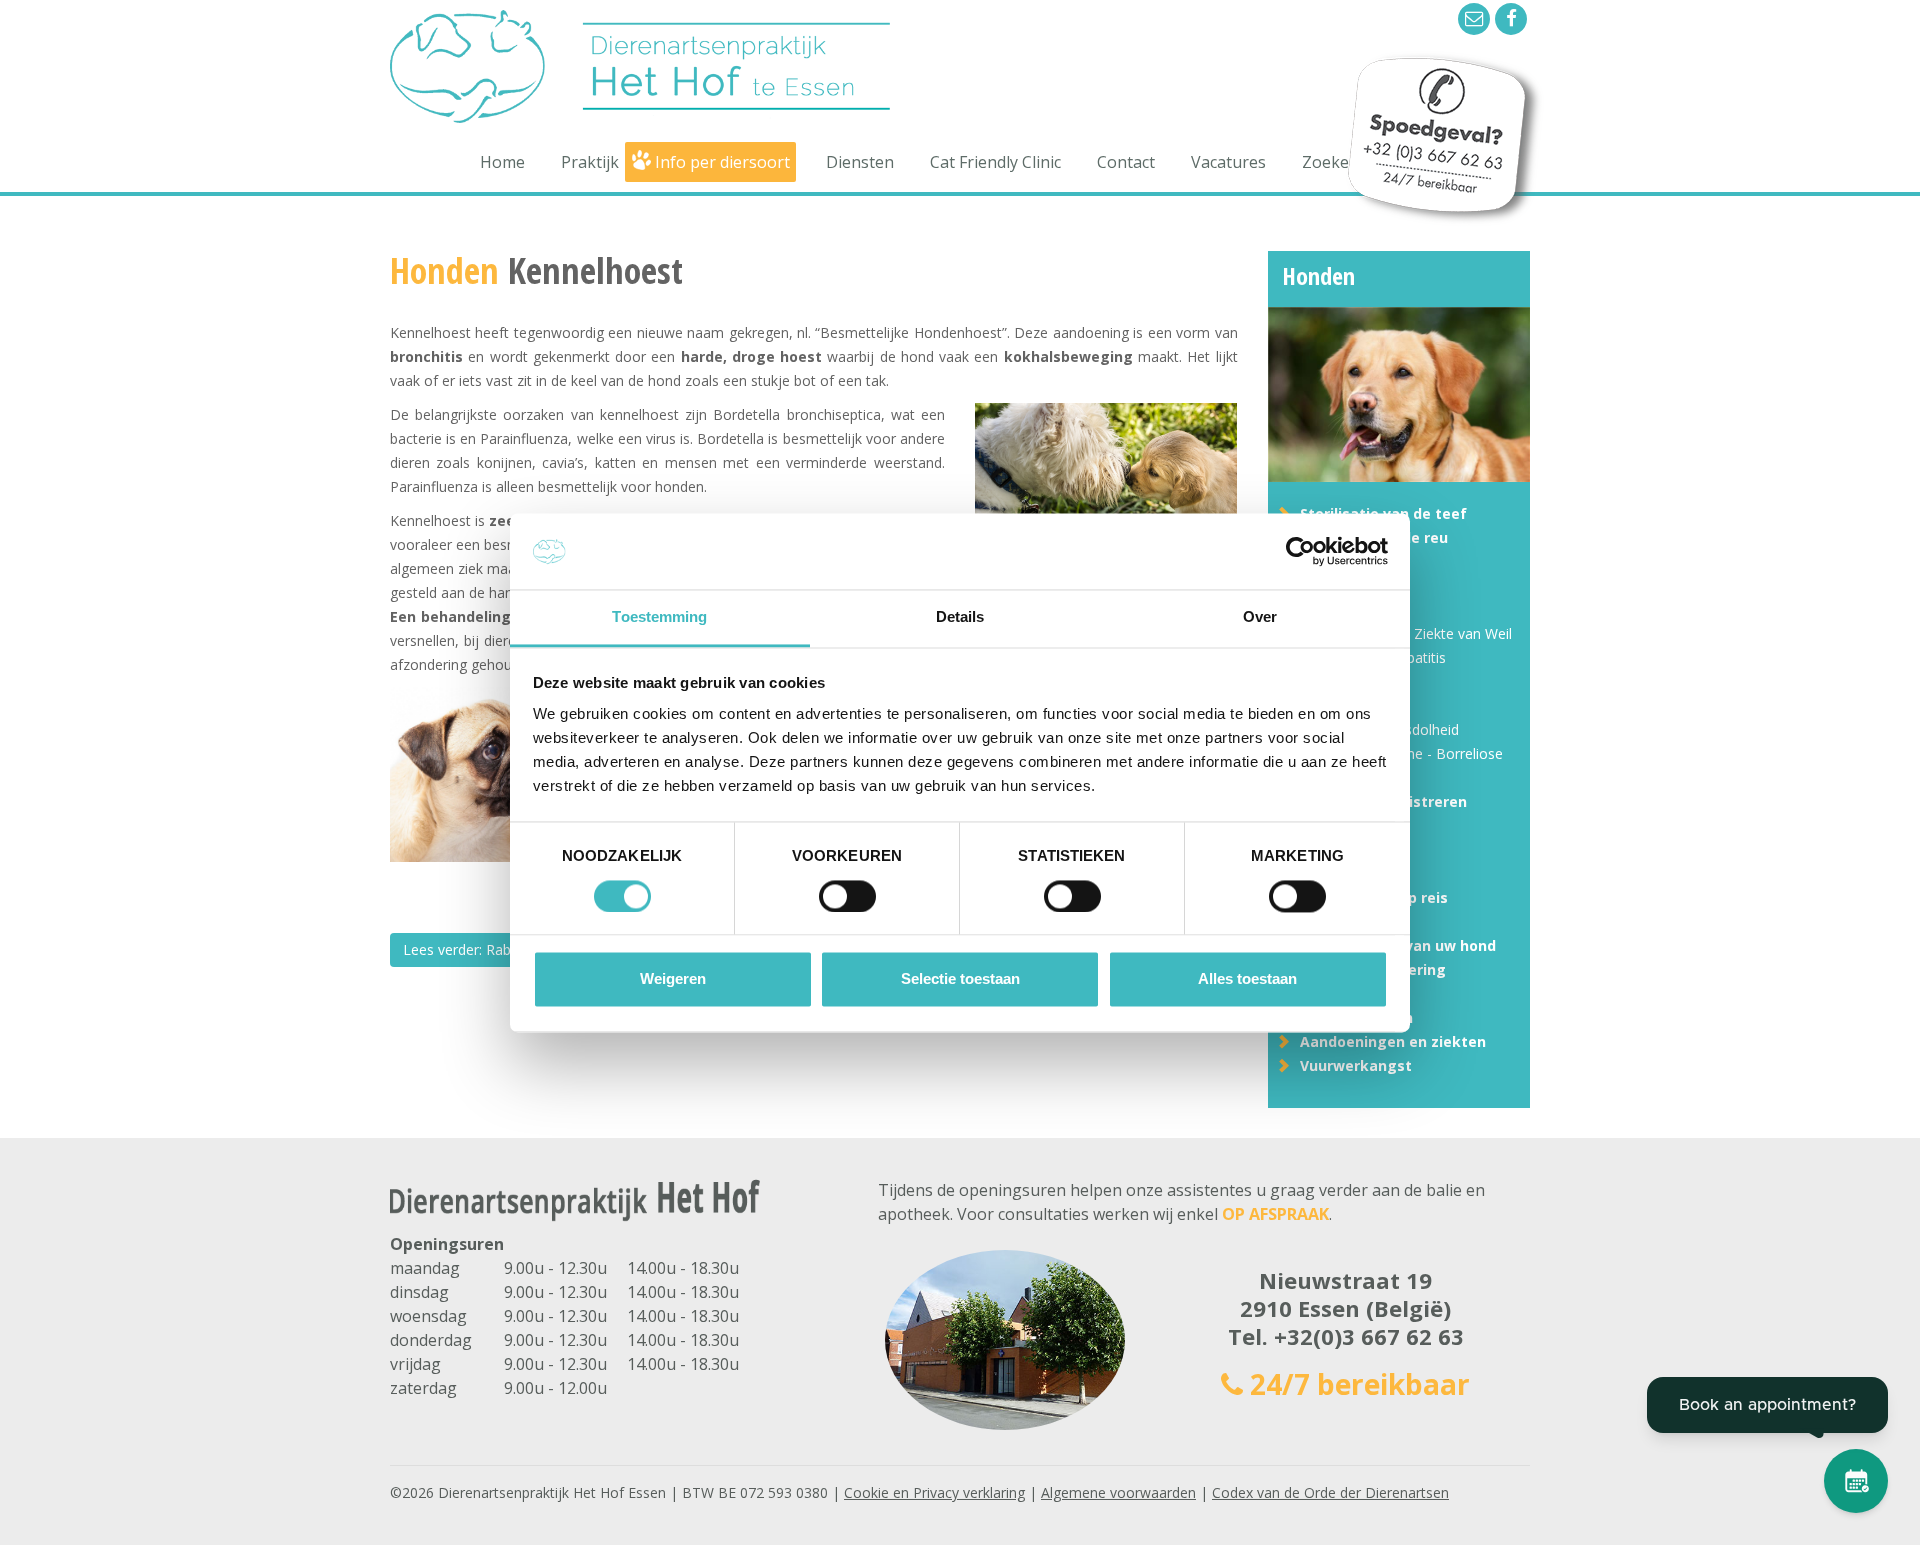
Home (502, 162)
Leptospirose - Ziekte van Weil (1414, 633)
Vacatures (1228, 162)
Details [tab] (960, 617)
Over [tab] (1260, 617)
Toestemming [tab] (659, 617)
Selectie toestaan (960, 979)
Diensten (860, 162)
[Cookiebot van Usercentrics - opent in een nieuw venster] (1300, 551)
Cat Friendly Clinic (995, 162)
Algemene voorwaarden (1118, 1492)
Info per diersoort (722, 162)
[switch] (847, 896)
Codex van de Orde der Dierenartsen (1330, 1492)
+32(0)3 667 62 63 (1369, 1336)
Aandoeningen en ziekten (1393, 1041)
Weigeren (673, 979)
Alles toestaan (1247, 979)
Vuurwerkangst (1356, 1065)
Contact (1126, 162)
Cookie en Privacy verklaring (934, 1492)
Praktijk (590, 162)
